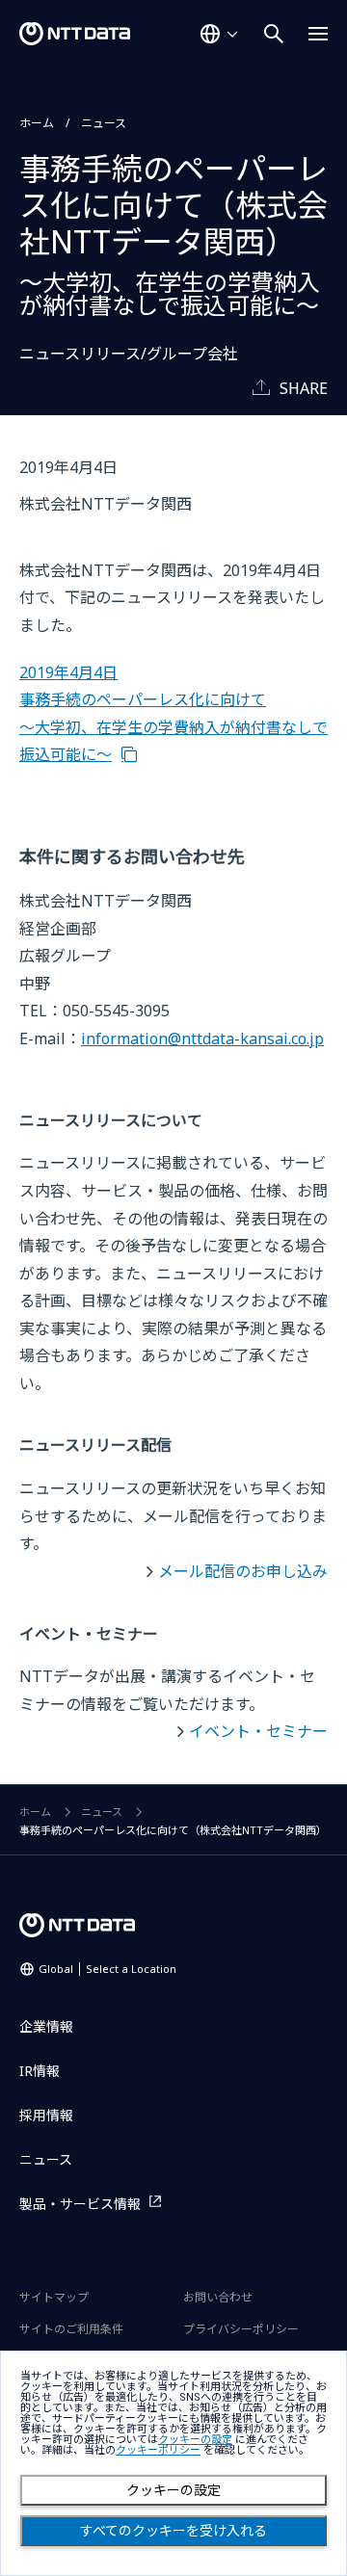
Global (107, 1969)
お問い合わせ (218, 2297)
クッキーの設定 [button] (195, 2440)
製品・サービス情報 (80, 2204)
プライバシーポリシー (241, 2329)
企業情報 (46, 2026)
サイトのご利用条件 (71, 2329)
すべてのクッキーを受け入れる (173, 2531)
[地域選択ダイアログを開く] (219, 34)
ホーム (37, 123)
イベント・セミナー (258, 1731)
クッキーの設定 (173, 2490)
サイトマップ (54, 2297)
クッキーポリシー (158, 2450)
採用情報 (46, 2115)
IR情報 (40, 2071)
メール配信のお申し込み (243, 1571)
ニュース (104, 123)
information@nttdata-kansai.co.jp (202, 1038)
